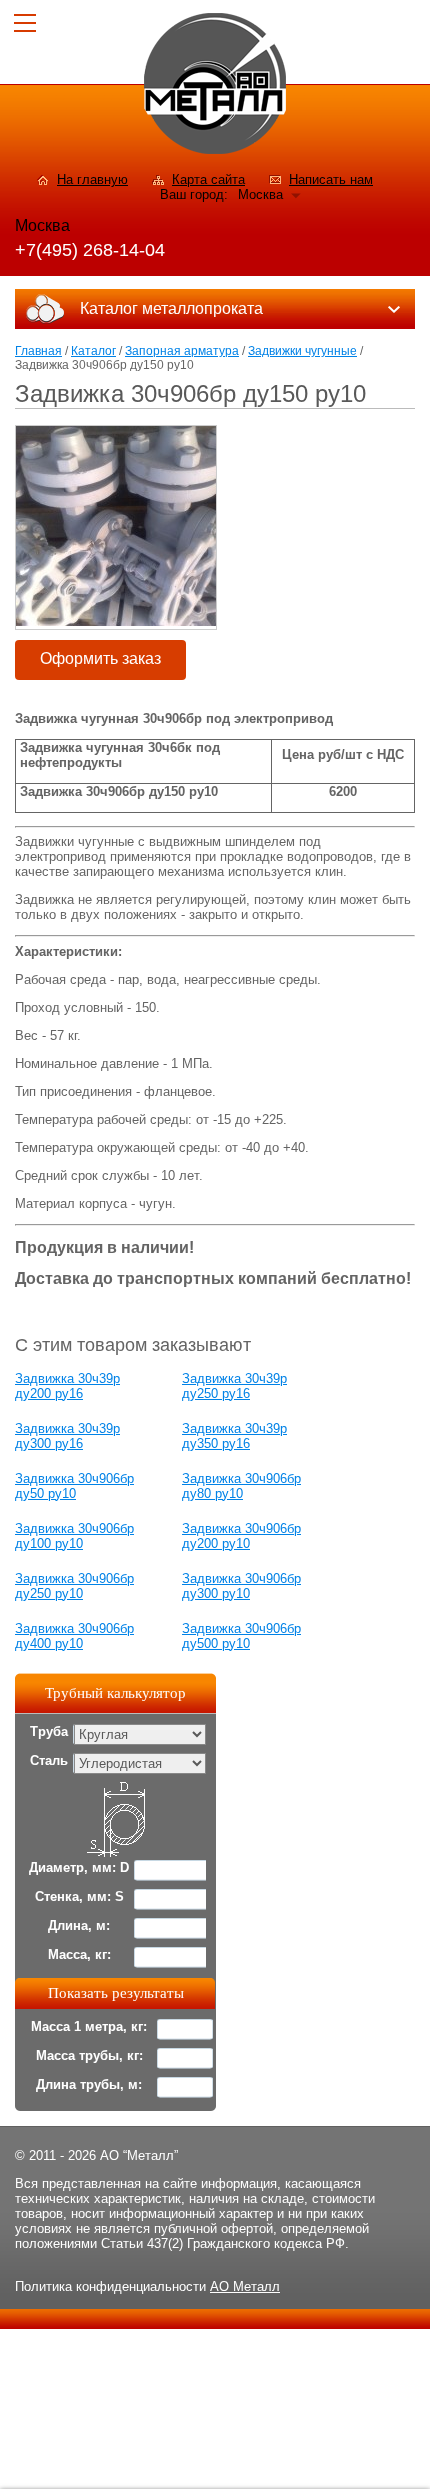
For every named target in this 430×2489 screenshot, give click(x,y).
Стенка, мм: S (79, 1896)
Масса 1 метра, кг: (89, 2026)
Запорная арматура (182, 351)
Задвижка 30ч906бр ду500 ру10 (241, 1636)
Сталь (49, 1760)
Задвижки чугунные (302, 351)
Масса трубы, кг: (89, 2055)
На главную (92, 179)
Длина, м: (79, 1925)
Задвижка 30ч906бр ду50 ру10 (74, 1486)
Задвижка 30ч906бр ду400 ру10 (74, 1636)
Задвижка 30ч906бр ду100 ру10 (74, 1536)
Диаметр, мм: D (79, 1867)
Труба (49, 1731)
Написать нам (331, 179)
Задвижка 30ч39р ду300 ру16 (67, 1436)
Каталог (93, 351)
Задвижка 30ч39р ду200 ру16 (67, 1386)
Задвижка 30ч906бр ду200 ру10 (241, 1536)
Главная (38, 351)
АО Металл (245, 2286)
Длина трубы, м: (89, 2084)
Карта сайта (208, 179)
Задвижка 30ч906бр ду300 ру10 (241, 1586)
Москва (260, 194)
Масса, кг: (79, 1954)
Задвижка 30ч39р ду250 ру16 (234, 1386)
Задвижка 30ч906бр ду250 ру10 (74, 1586)
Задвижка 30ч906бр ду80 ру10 (241, 1486)
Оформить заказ (100, 658)
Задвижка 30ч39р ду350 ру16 (234, 1436)
